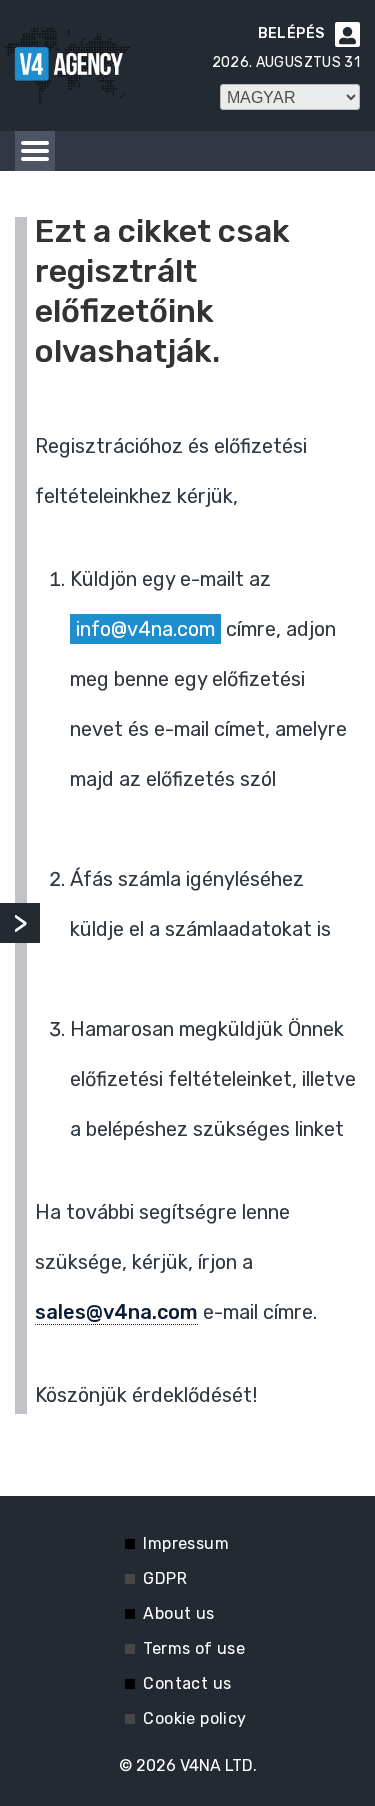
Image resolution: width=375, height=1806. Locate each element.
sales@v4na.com (116, 1312)
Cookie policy (194, 1718)
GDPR (165, 1578)
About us (178, 1613)
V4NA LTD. (218, 1765)
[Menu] (35, 151)
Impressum (186, 1543)
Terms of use (194, 1648)
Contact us (187, 1683)
